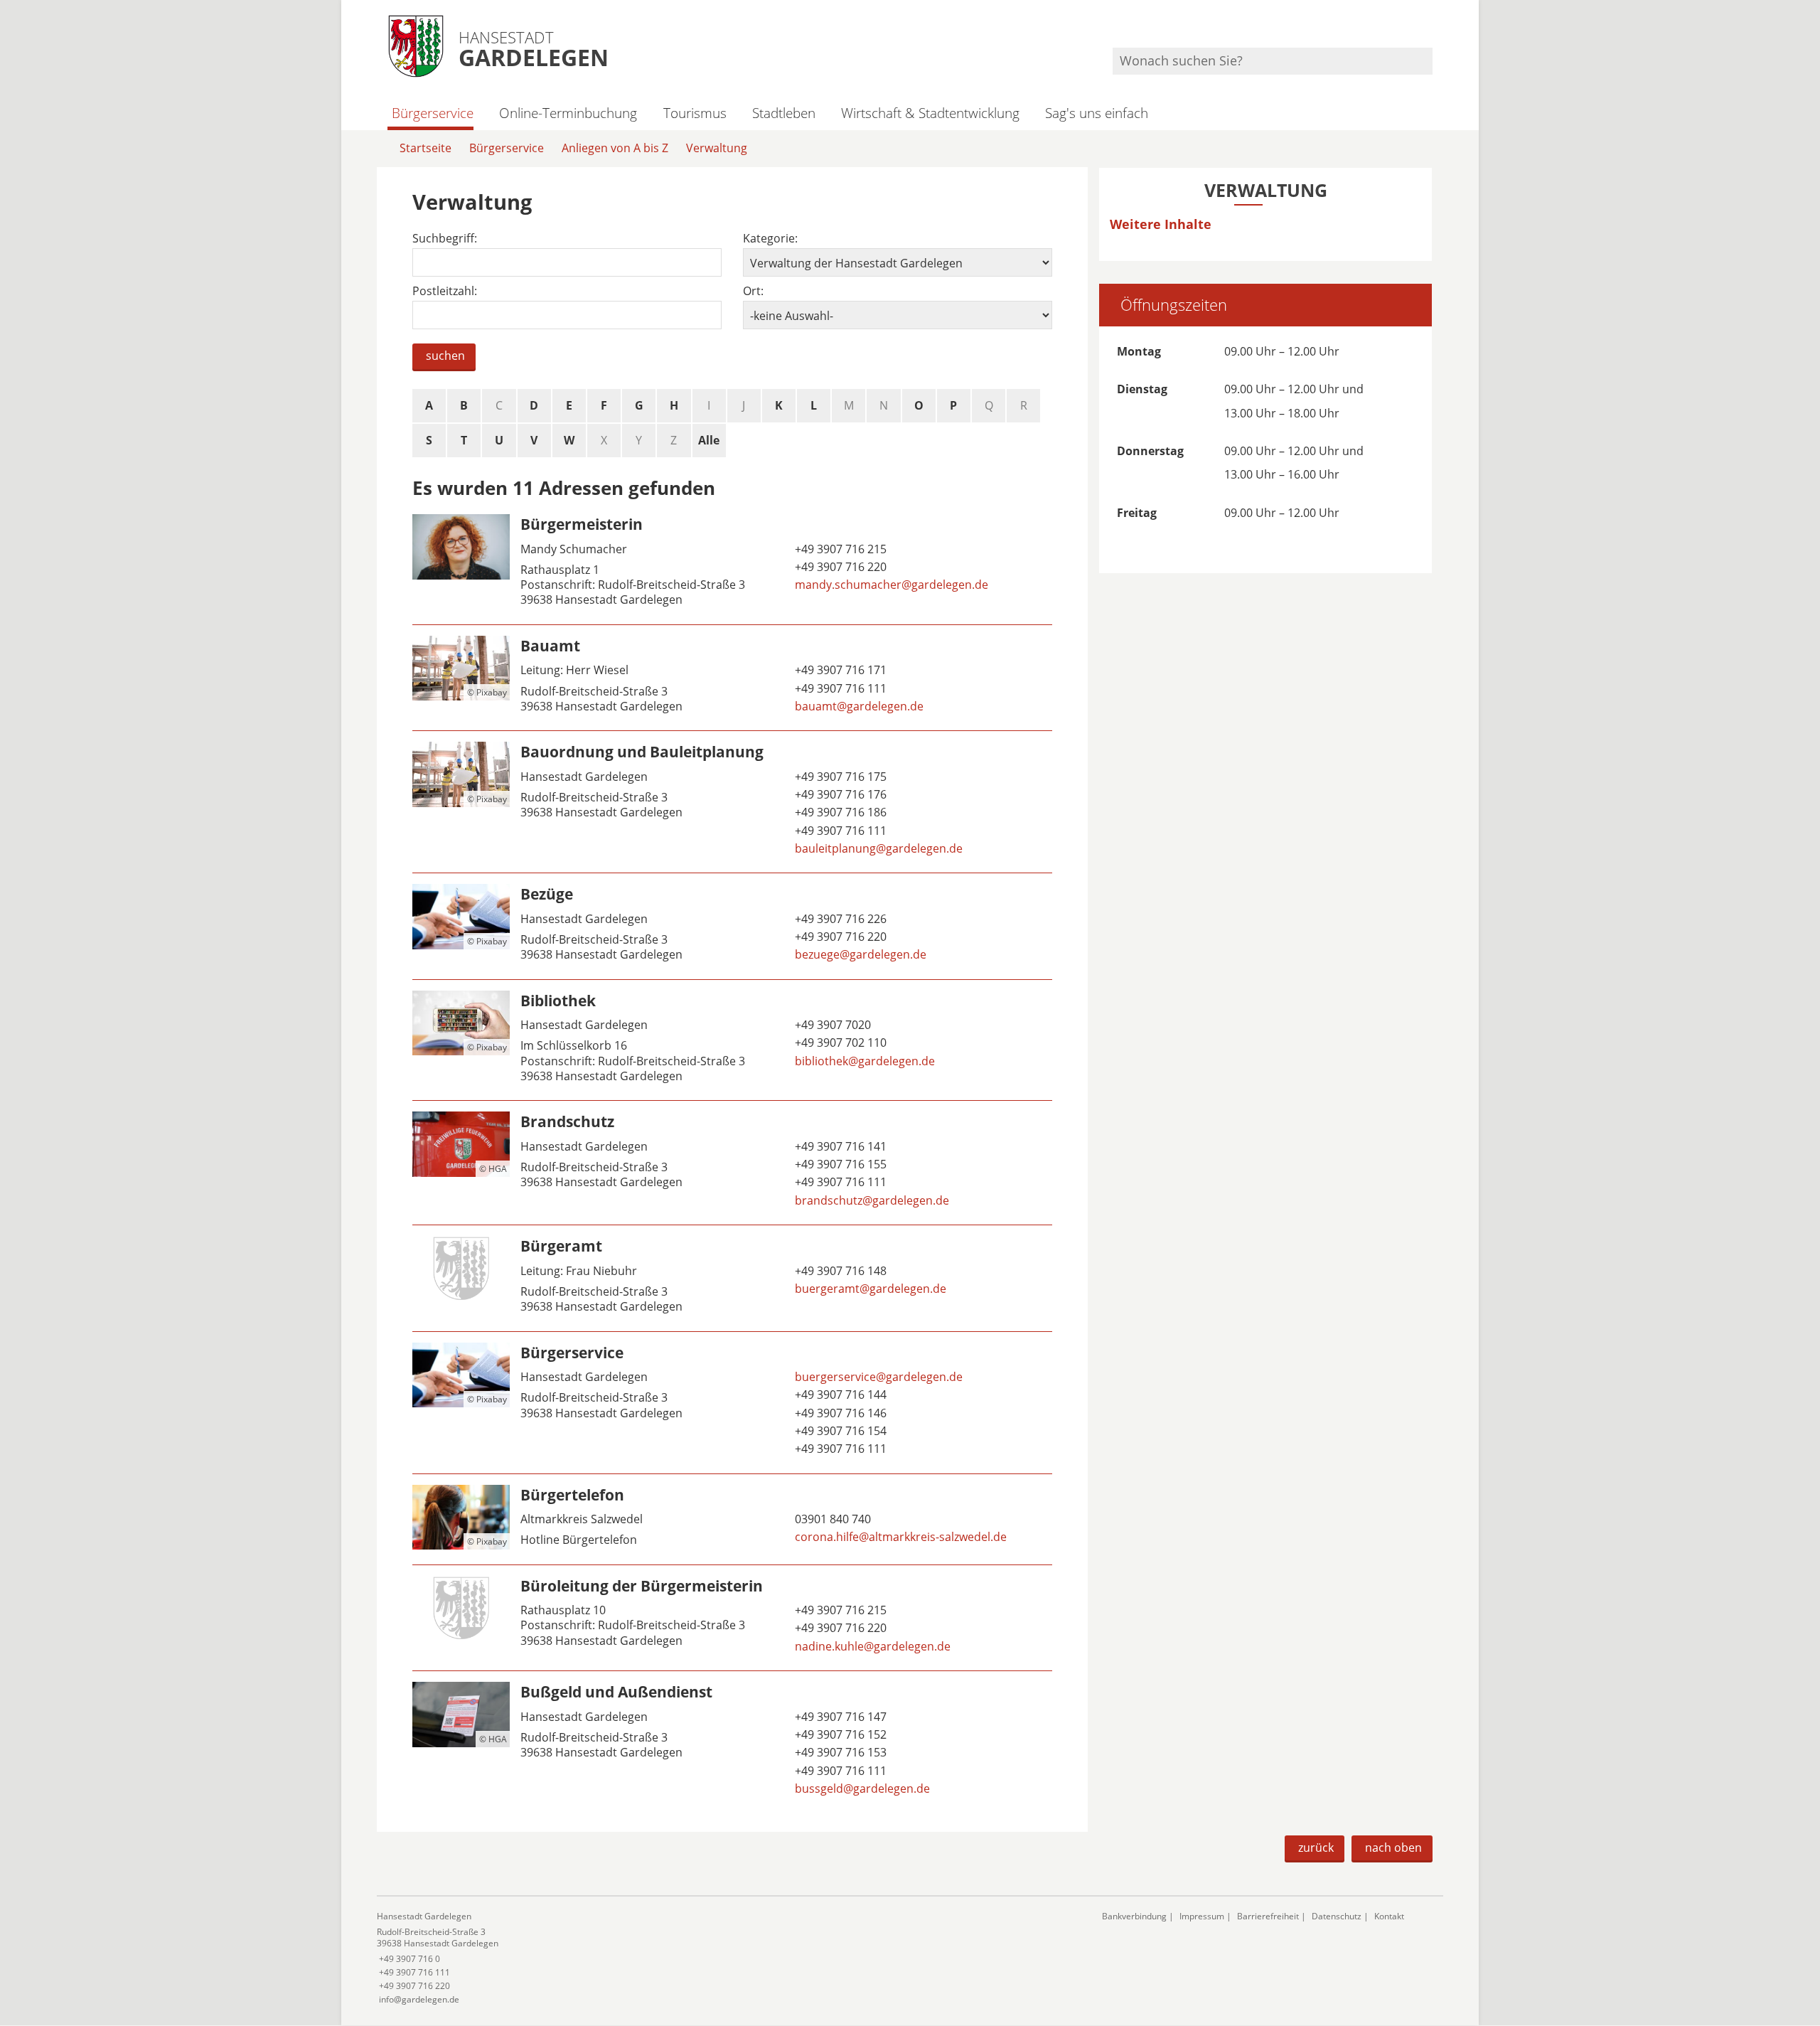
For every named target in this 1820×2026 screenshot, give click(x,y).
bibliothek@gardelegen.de (863, 1061)
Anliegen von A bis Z (615, 148)
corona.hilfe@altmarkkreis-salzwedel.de (899, 1537)
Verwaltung (717, 148)
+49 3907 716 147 (839, 1717)
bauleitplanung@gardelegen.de (877, 848)
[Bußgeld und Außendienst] (732, 1742)
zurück (1316, 1848)
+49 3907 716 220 (839, 1628)
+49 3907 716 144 (839, 1395)
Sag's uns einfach (1097, 113)
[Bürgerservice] (732, 1403)
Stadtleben (784, 113)
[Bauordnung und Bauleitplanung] (732, 802)
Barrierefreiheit (1268, 1916)
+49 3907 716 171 (839, 670)
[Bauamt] (732, 678)
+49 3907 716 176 (839, 794)
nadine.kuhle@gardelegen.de (871, 1646)
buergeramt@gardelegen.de (869, 1289)
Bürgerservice (433, 113)
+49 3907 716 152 (839, 1734)
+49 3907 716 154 (839, 1431)
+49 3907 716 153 (839, 1752)
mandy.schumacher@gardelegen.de (890, 585)
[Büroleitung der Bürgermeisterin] (732, 1618)
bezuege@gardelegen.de (859, 954)
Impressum (1202, 1916)
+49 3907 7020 (831, 1025)
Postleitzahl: (445, 291)
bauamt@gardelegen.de (858, 706)
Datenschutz (1337, 1916)
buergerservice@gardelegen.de (877, 1377)
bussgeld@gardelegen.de (861, 1788)
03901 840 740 (831, 1519)
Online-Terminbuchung (568, 113)
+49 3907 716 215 (839, 549)
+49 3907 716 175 (839, 777)
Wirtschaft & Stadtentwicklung (930, 113)
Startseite (425, 148)
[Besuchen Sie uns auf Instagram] (1430, 29)
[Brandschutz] (732, 1163)
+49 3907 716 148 (839, 1271)
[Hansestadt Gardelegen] (729, 1958)
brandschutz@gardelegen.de (871, 1200)
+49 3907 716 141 (839, 1146)
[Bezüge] (732, 926)
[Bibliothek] (732, 1040)
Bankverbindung (1134, 1916)
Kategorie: (770, 239)
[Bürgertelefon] (732, 1519)
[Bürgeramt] (732, 1278)
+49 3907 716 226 (839, 919)
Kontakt (1389, 1916)
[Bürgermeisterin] (732, 564)
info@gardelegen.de (418, 1999)
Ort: (753, 291)
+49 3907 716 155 (839, 1164)
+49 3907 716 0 (408, 1959)
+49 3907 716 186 (839, 812)
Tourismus (695, 113)
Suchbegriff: (445, 239)
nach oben (1393, 1848)
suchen (445, 356)
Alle (709, 440)
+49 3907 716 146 (839, 1413)
